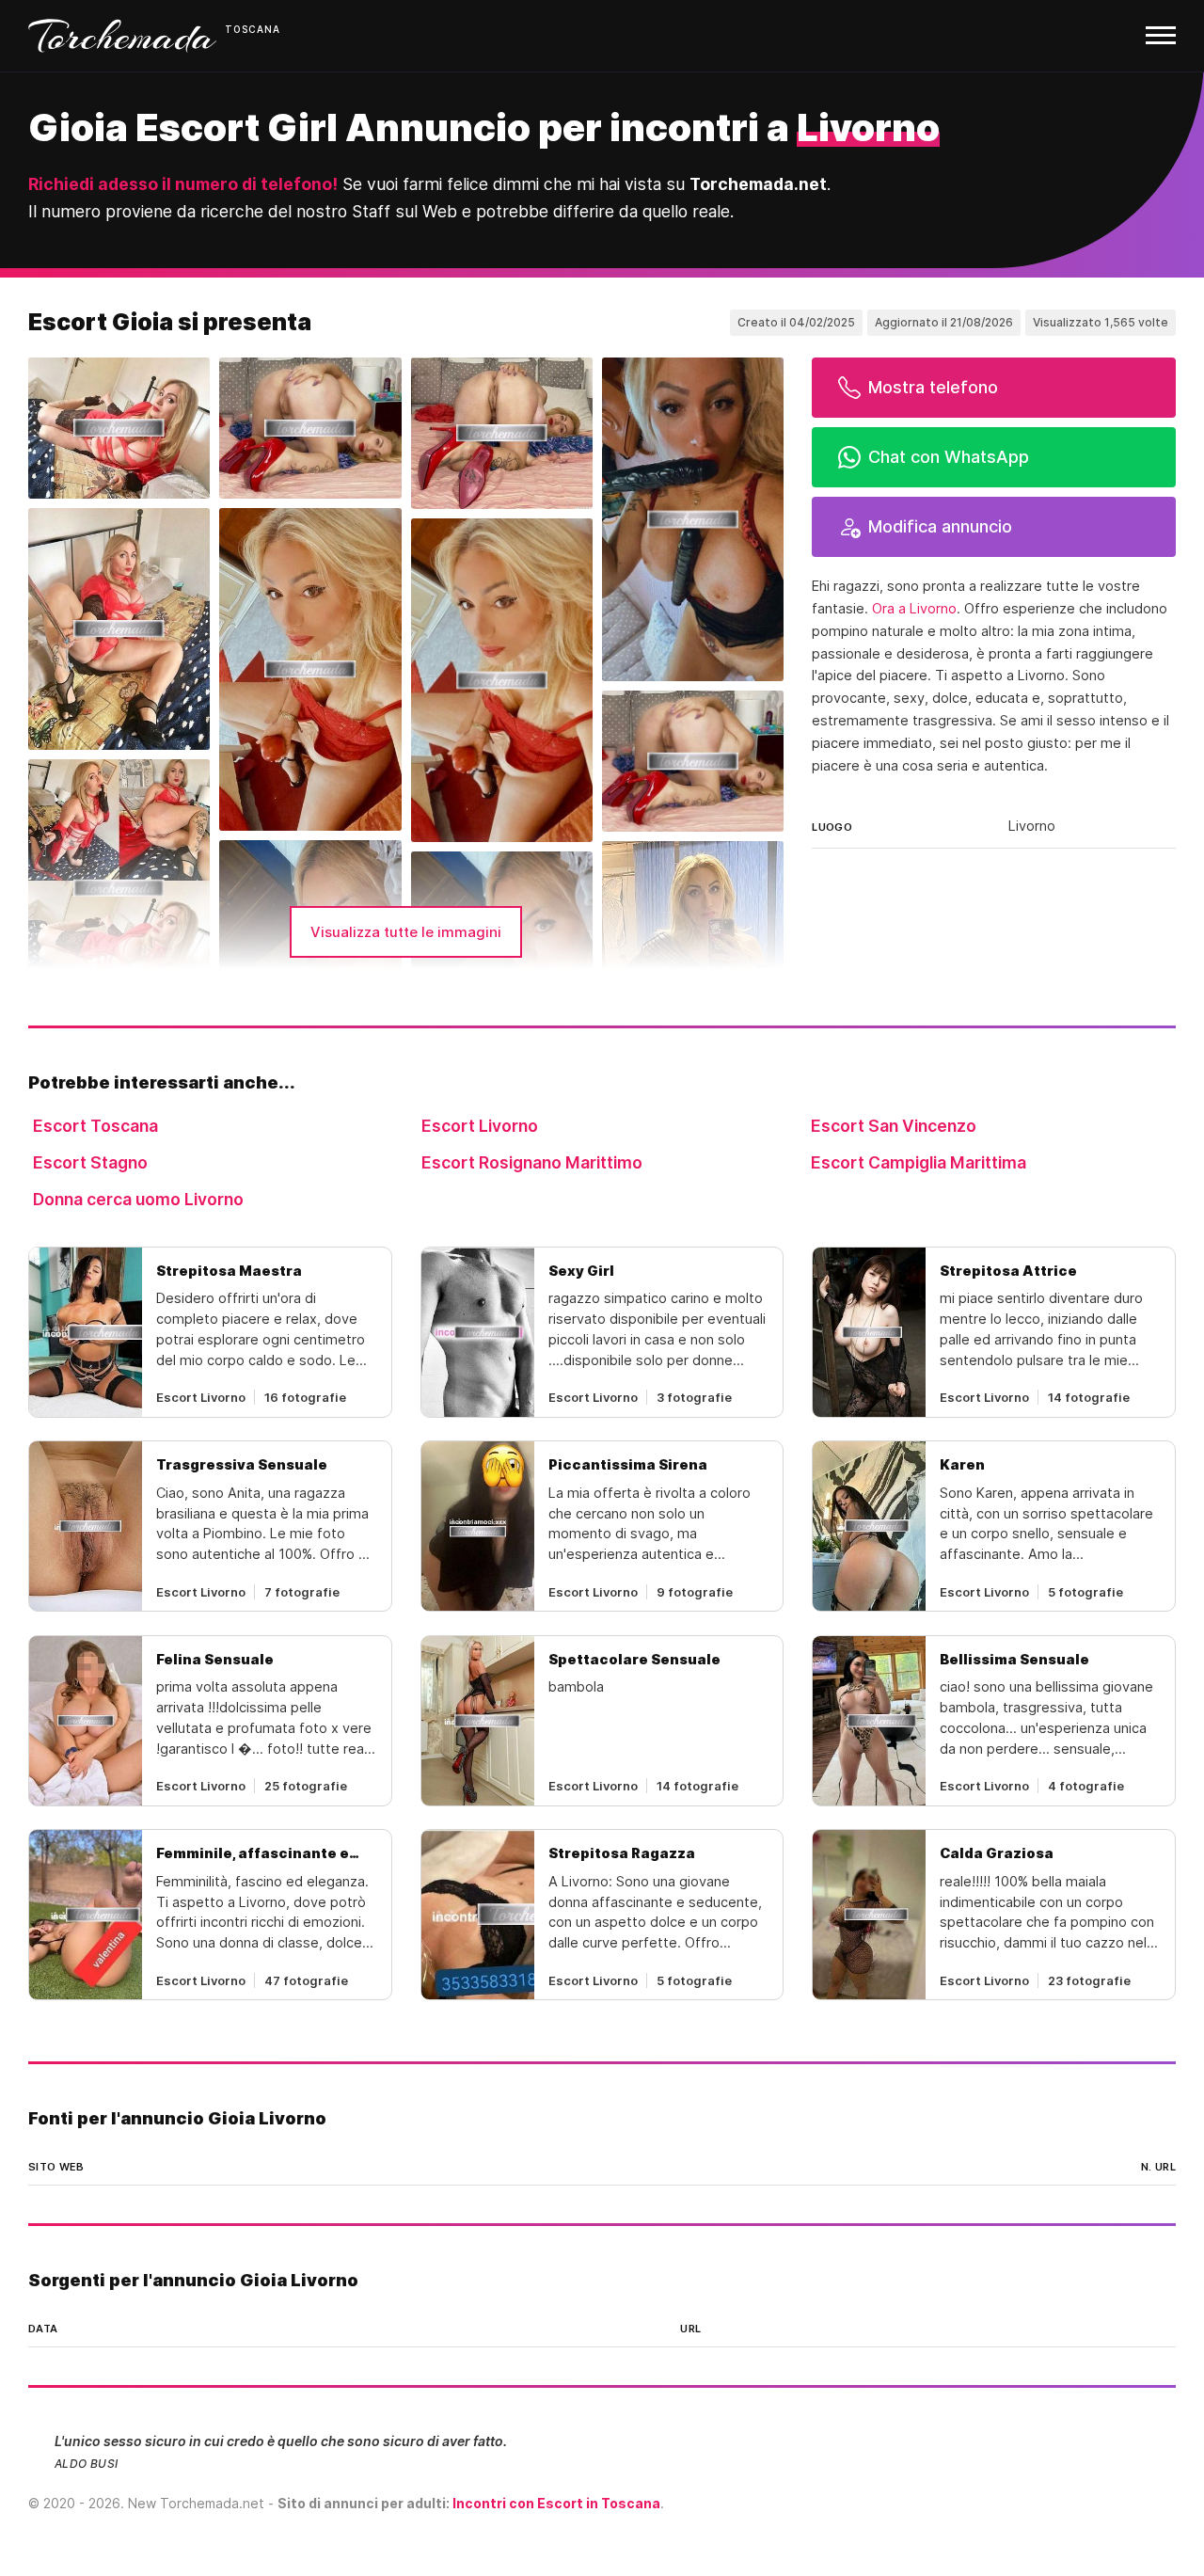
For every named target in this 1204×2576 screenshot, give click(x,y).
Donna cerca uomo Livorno (138, 1199)
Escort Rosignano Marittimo (532, 1162)
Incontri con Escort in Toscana (556, 2503)
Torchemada (122, 36)
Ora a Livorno (914, 609)
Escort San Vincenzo (894, 1126)
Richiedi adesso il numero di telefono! (183, 184)
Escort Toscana (95, 1126)
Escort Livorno (480, 1126)
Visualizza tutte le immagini (406, 932)
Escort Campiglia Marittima (919, 1162)
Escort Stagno (90, 1162)
